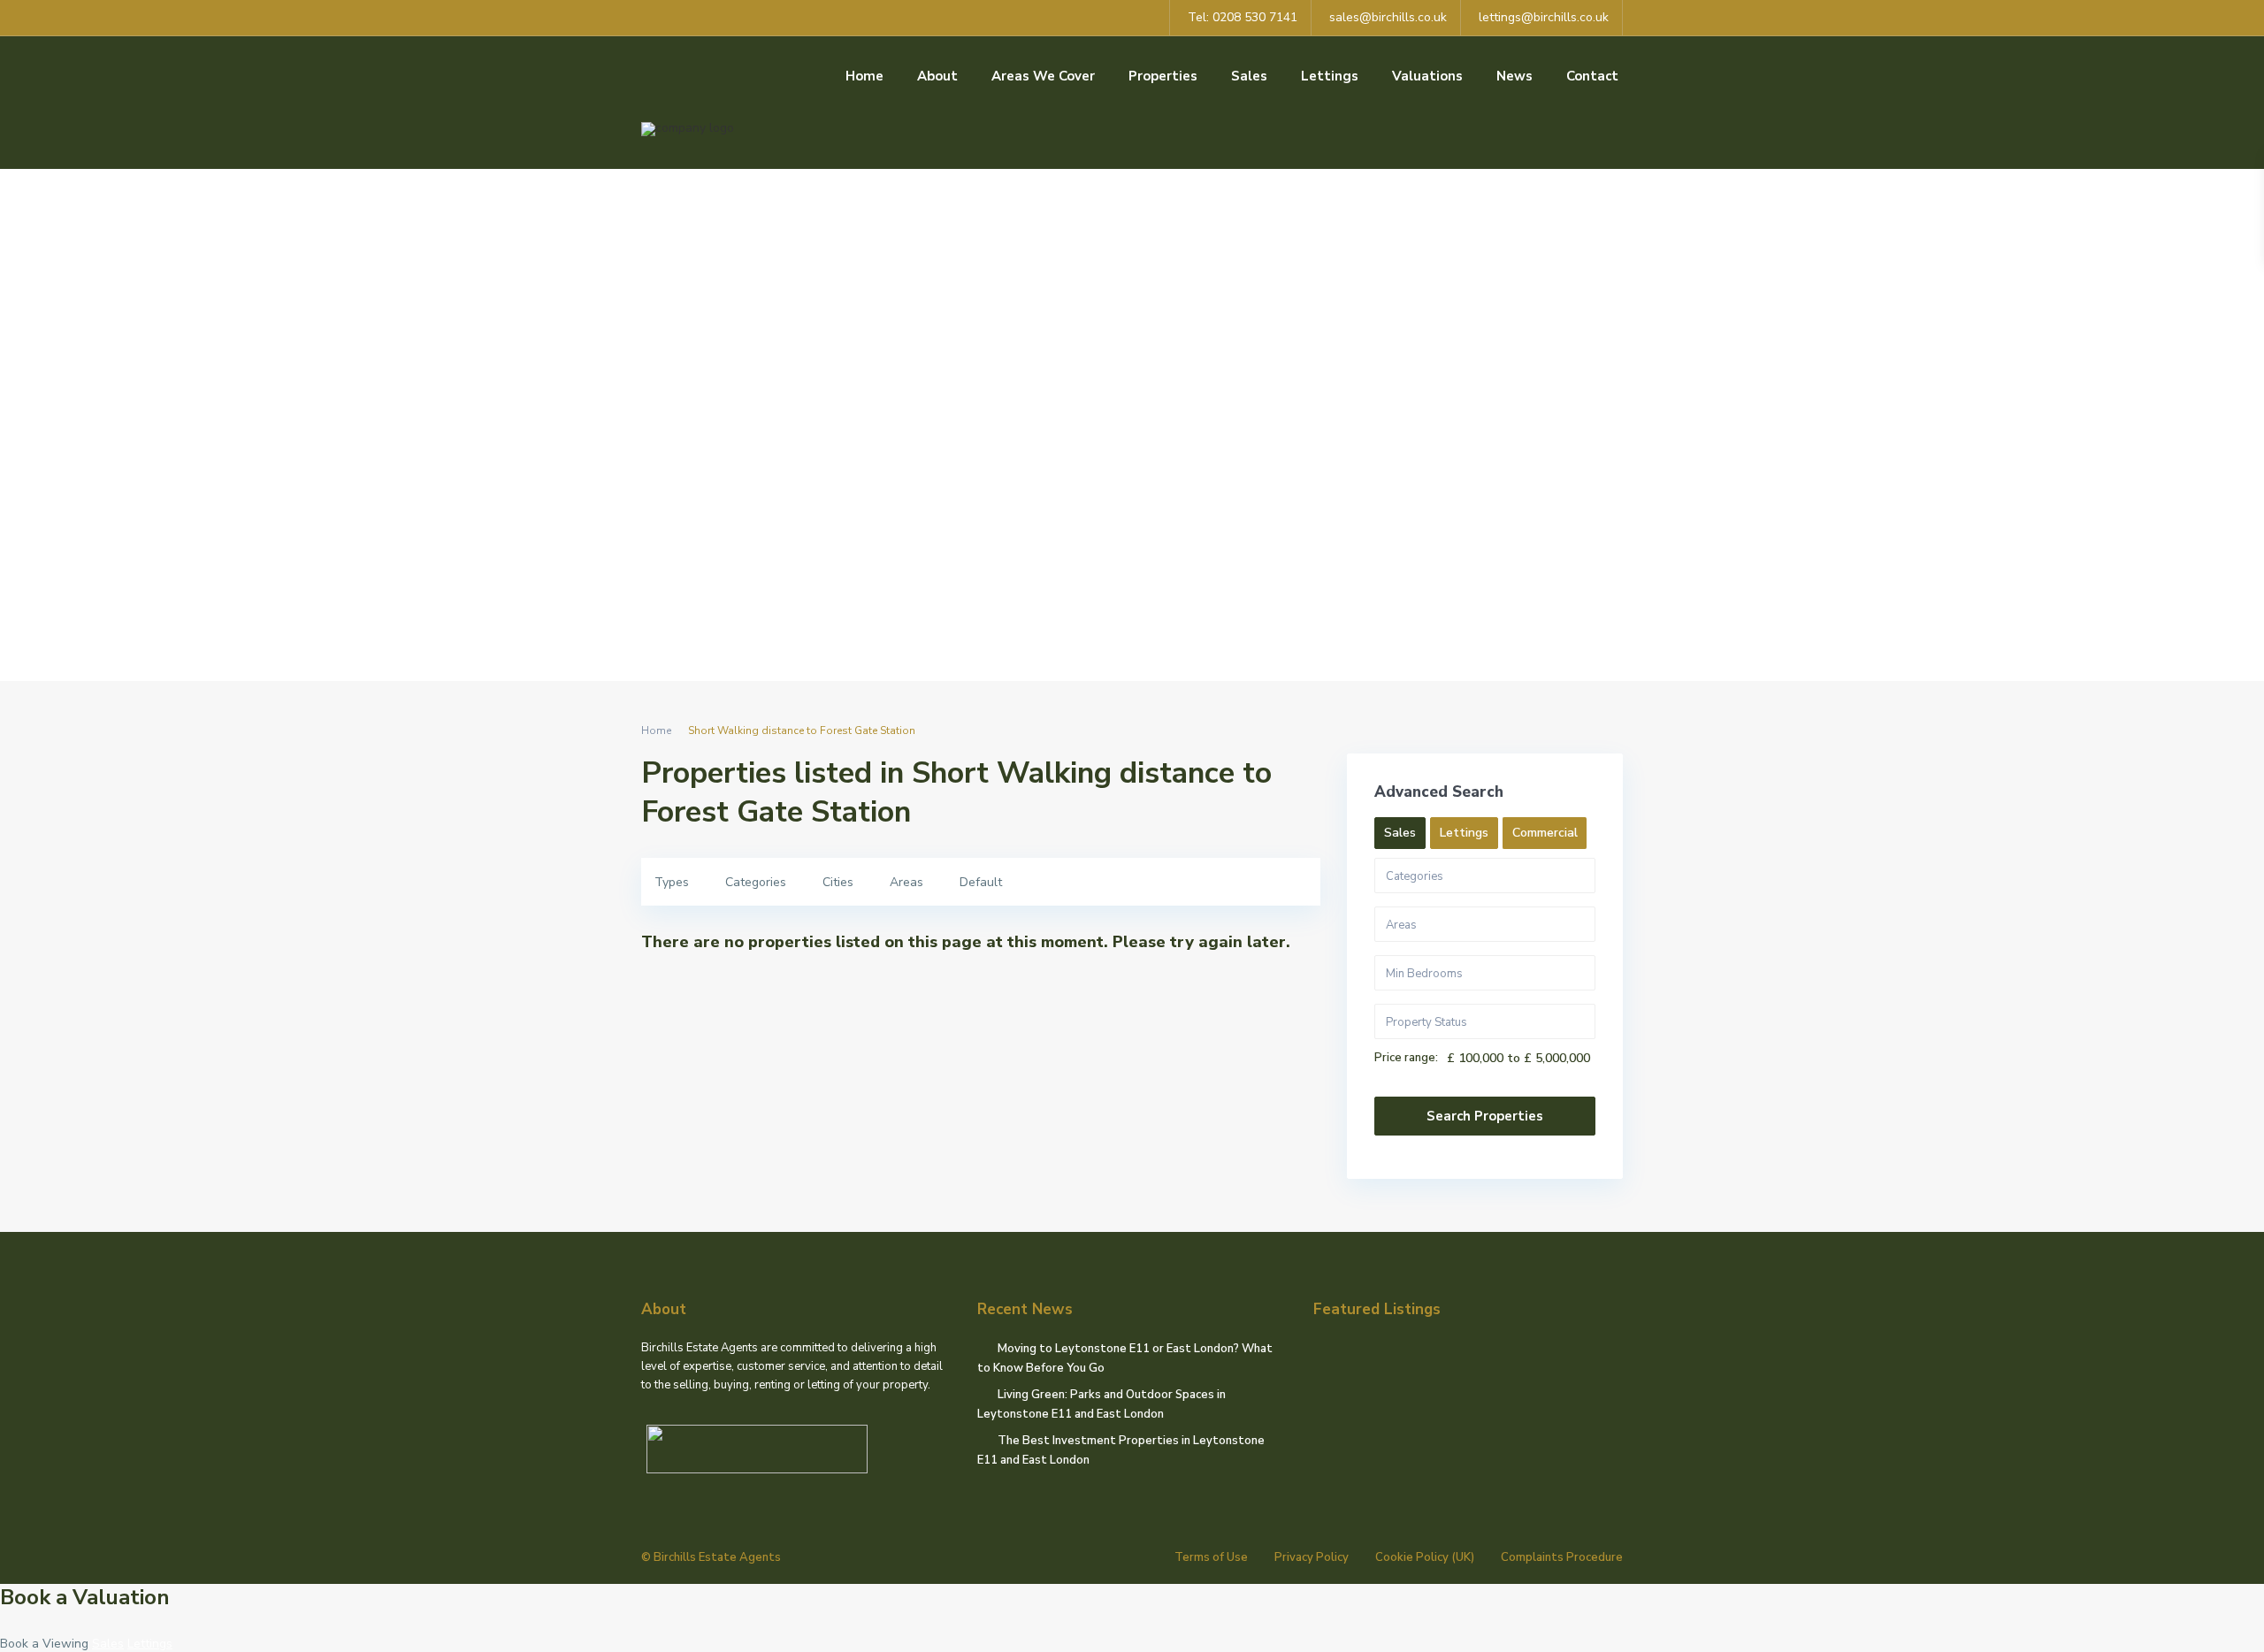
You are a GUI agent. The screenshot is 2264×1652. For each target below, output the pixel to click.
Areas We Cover (1043, 76)
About (937, 76)
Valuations (1427, 76)
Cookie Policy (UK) (1425, 1557)
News (1514, 76)
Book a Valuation (85, 1597)
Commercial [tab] (1545, 833)
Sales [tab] (1400, 833)
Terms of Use (1211, 1557)
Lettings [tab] (1464, 833)
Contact (1592, 76)
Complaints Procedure (1562, 1557)
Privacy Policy (1312, 1557)
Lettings (1330, 76)
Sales (1249, 76)
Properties (1163, 76)
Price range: (1406, 1058)
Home (864, 76)
